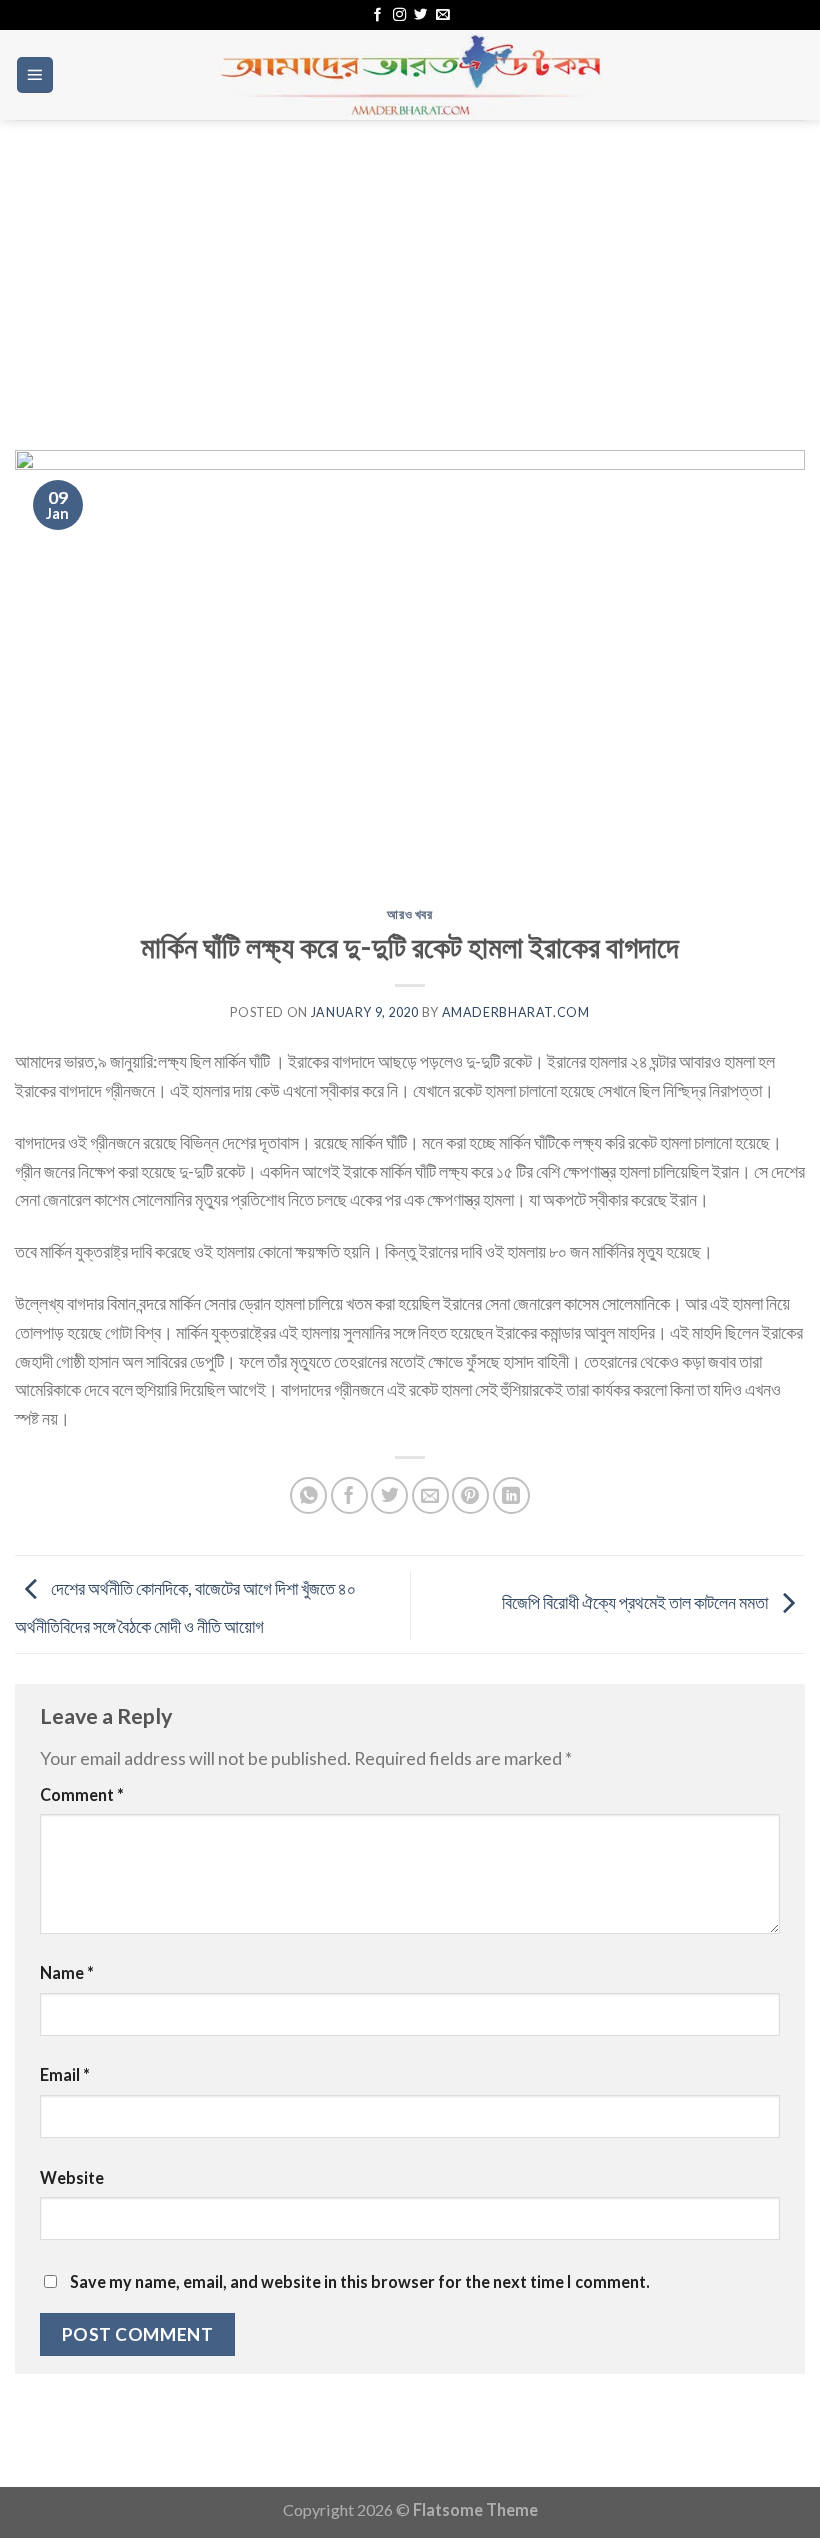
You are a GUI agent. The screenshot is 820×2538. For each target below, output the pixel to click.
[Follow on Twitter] (420, 15)
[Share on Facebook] (349, 1495)
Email (65, 2074)
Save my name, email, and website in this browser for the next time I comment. (360, 2281)
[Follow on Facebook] (377, 15)
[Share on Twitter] (389, 1495)
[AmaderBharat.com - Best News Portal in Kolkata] (410, 75)
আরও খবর (409, 914)
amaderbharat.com (516, 1012)
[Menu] (35, 75)
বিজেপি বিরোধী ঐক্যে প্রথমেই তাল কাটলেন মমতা (636, 1602)
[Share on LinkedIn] (511, 1495)
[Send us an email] (442, 15)
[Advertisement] (410, 270)
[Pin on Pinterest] (470, 1495)
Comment (82, 1794)
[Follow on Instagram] (399, 15)
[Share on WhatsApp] (308, 1495)
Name (67, 1972)
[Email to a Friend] (430, 1495)
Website (72, 2177)
